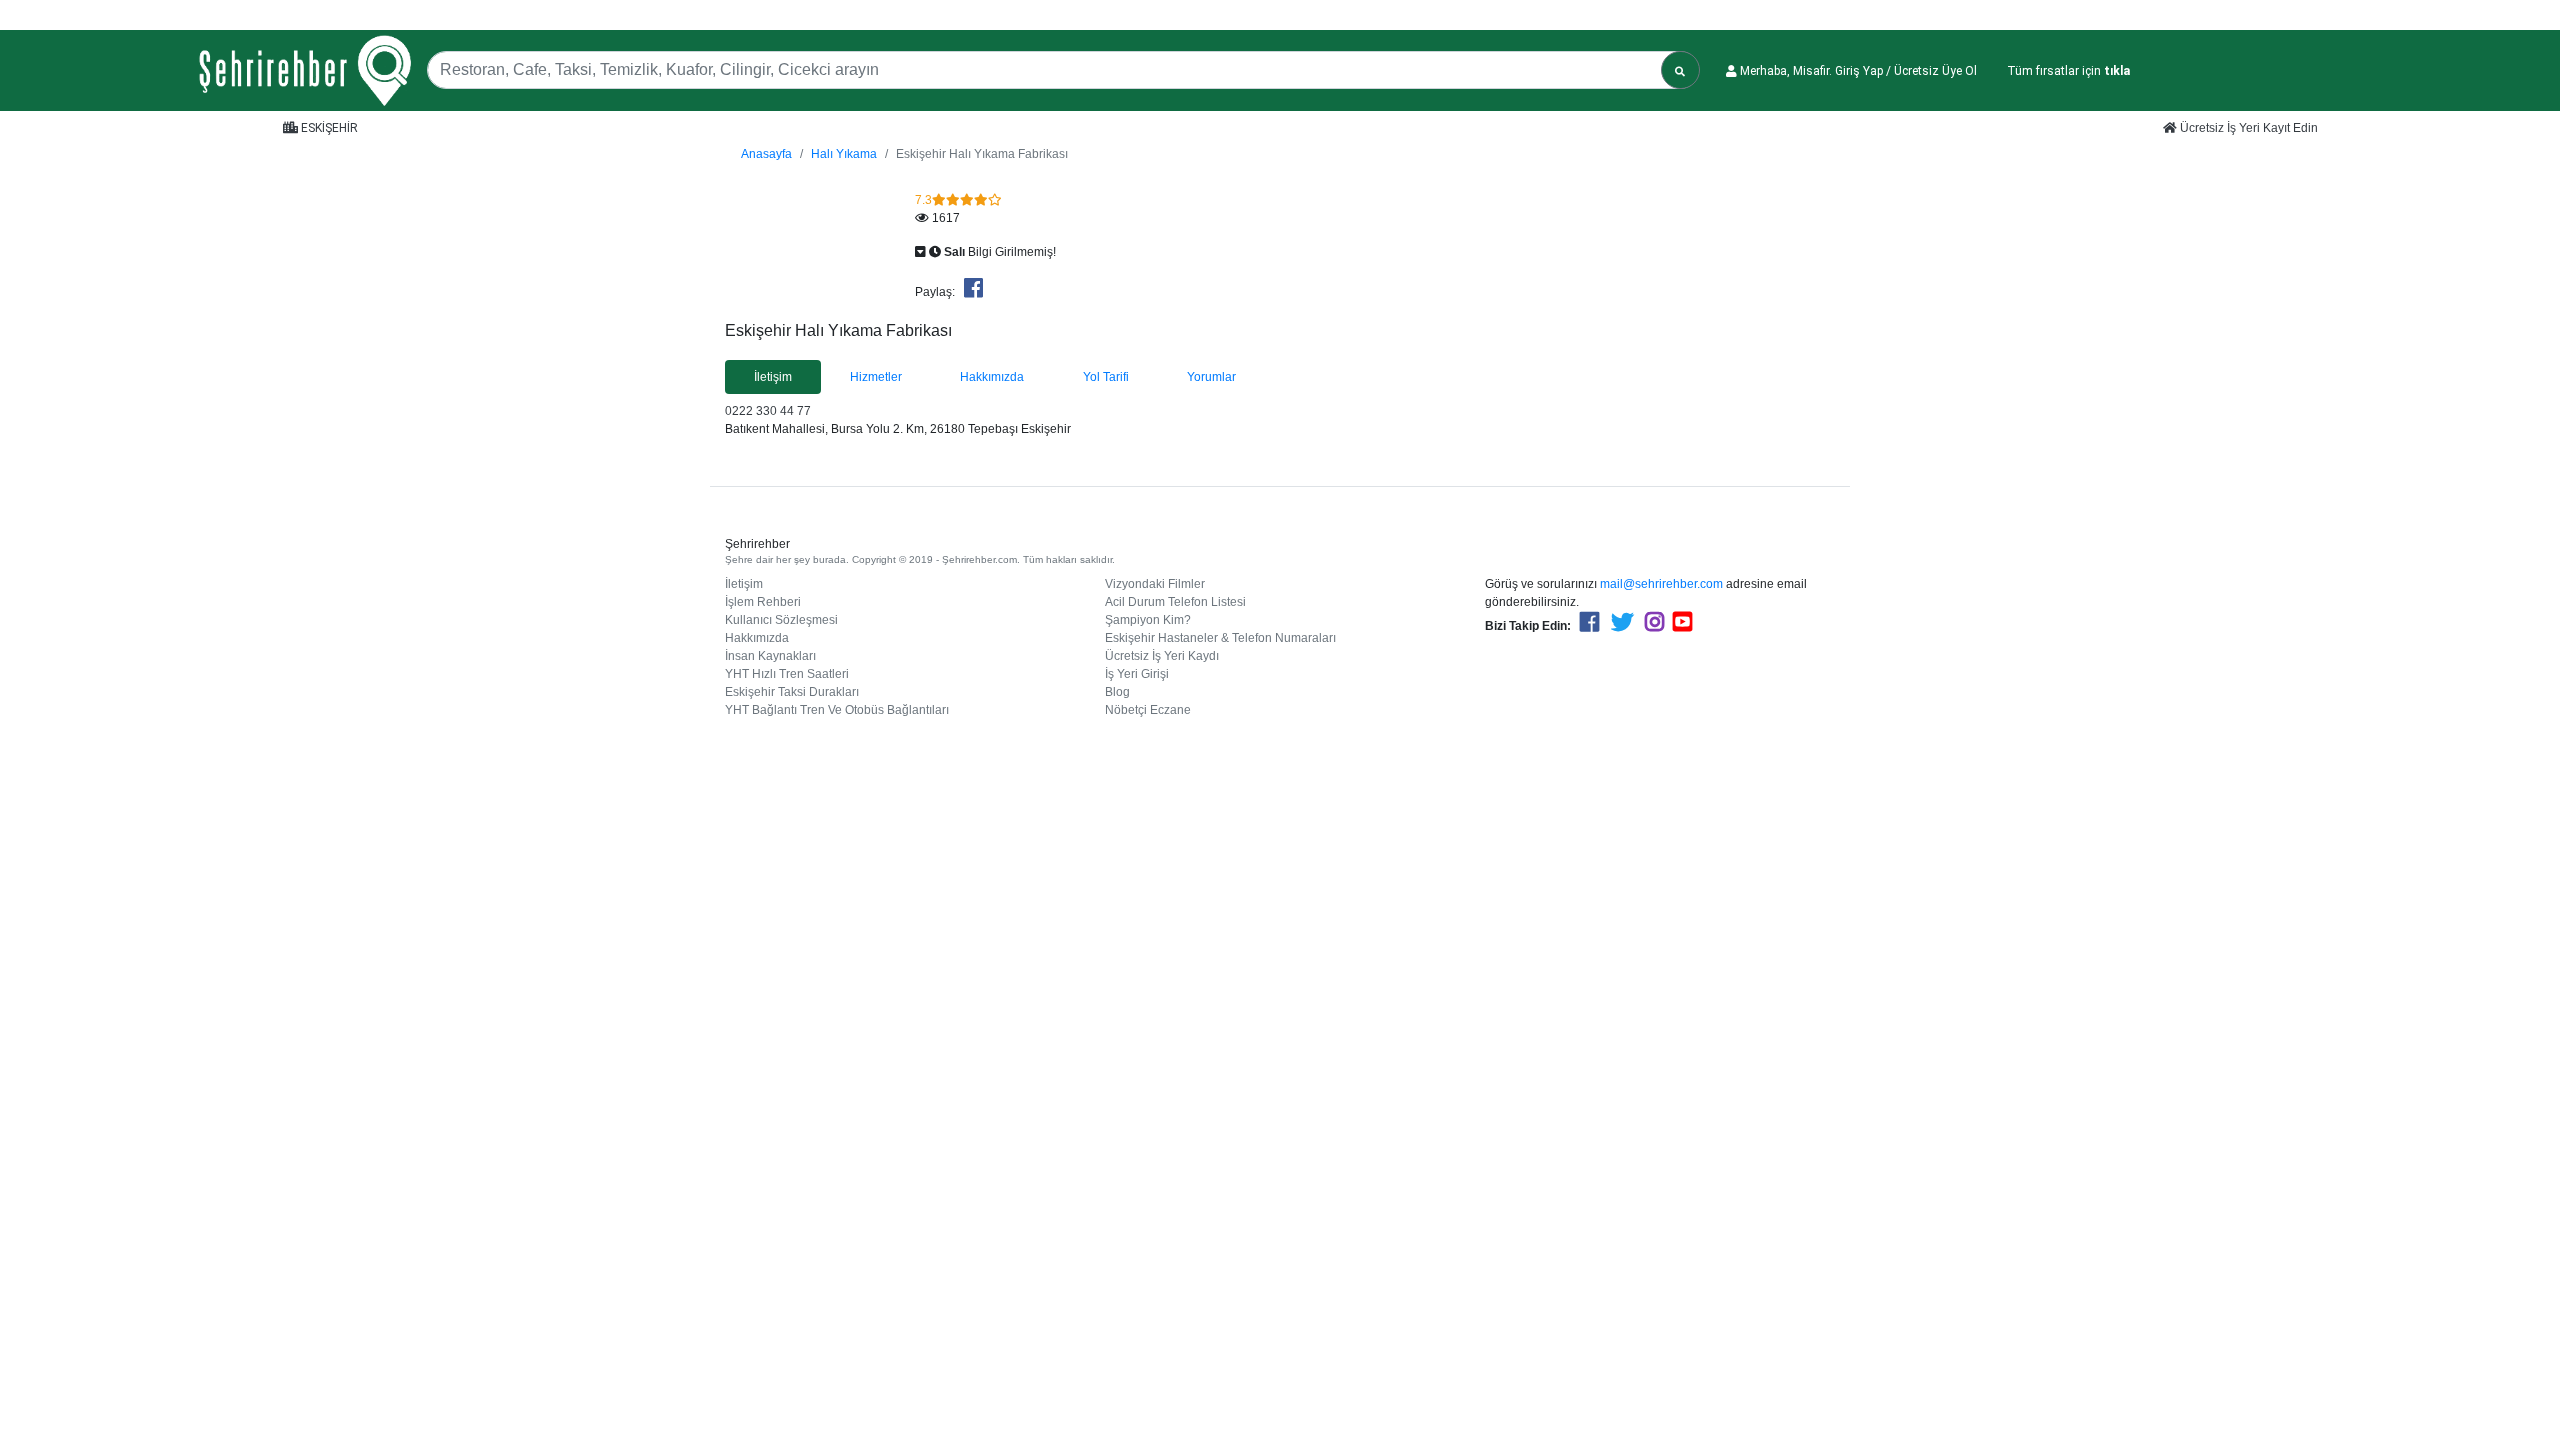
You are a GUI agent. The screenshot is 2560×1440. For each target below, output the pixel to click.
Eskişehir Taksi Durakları (792, 692)
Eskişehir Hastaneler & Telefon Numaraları (1220, 638)
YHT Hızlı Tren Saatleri (787, 674)
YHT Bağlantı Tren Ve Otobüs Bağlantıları (837, 710)
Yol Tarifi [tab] (1106, 377)
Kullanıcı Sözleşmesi (781, 620)
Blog (1117, 692)
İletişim (744, 584)
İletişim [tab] (773, 377)
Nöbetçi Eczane (1148, 710)
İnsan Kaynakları (770, 656)
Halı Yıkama (844, 154)
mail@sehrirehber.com (1661, 584)
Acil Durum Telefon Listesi (1175, 602)
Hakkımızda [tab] (992, 377)
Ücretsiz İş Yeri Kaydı (1162, 656)
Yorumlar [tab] (1211, 377)
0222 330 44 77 (768, 411)
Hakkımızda (757, 638)
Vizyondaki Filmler (1155, 584)
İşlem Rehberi (763, 602)
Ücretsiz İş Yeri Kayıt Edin (2247, 128)
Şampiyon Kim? (1148, 620)
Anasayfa (766, 154)
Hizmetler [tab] (876, 377)
